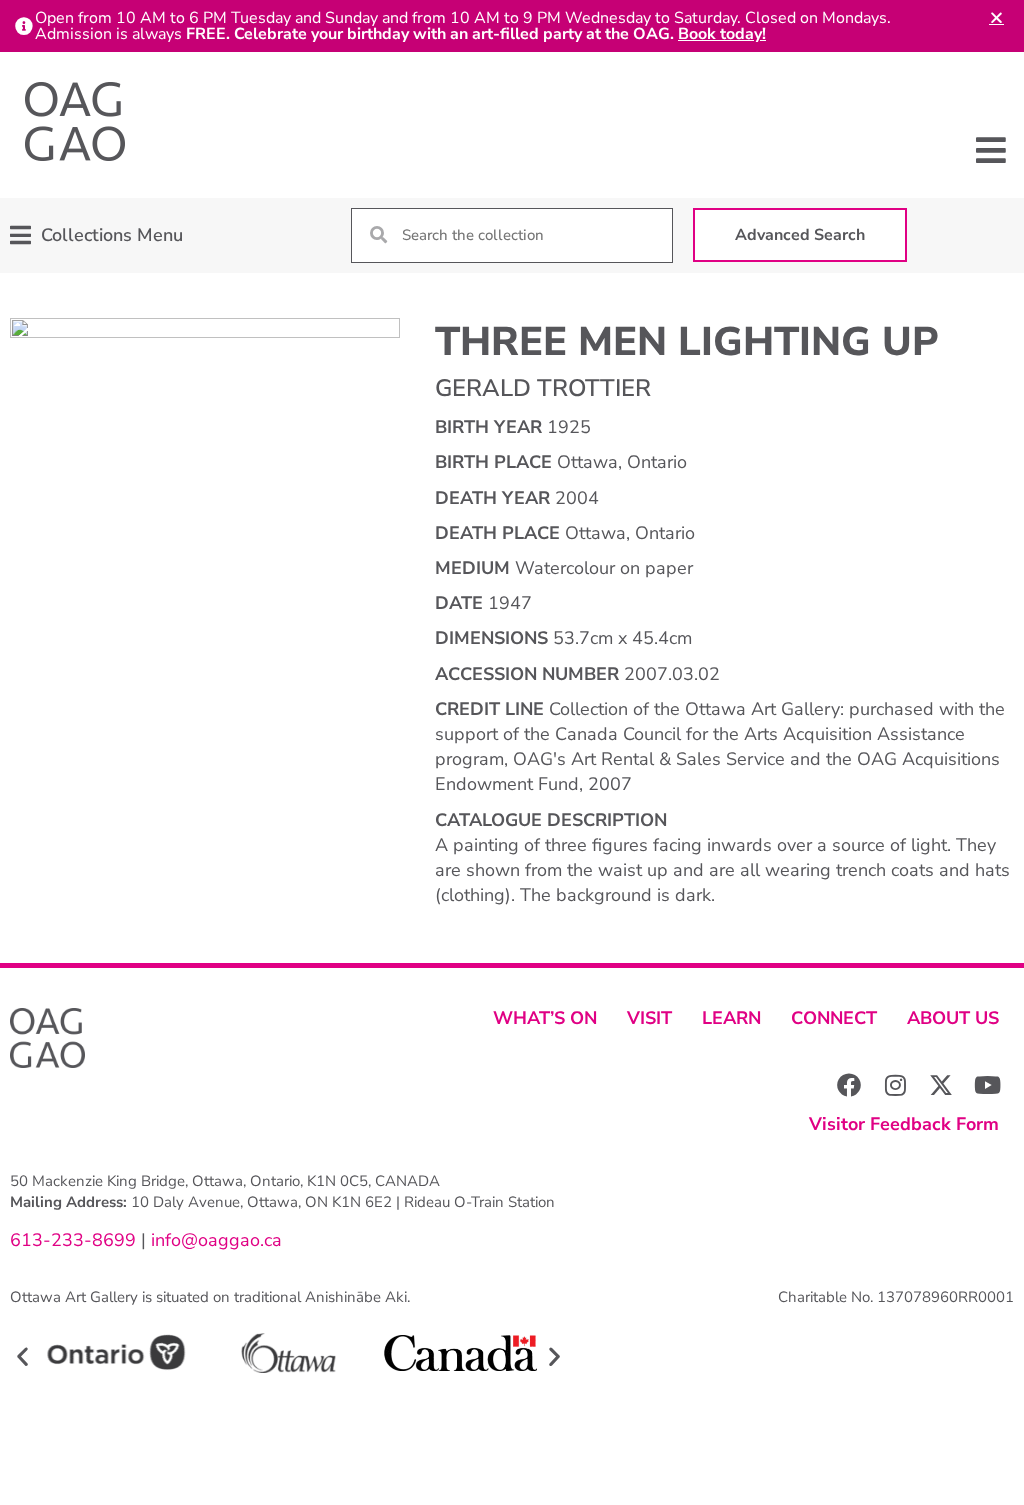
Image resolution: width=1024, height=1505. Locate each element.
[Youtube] (987, 1085)
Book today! (722, 34)
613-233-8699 (73, 1240)
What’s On (545, 1018)
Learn (731, 1018)
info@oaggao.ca (214, 1240)
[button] (991, 149)
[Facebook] (849, 1085)
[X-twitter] (941, 1085)
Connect (834, 1018)
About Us (953, 1018)
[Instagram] (895, 1085)
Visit (649, 1018)
